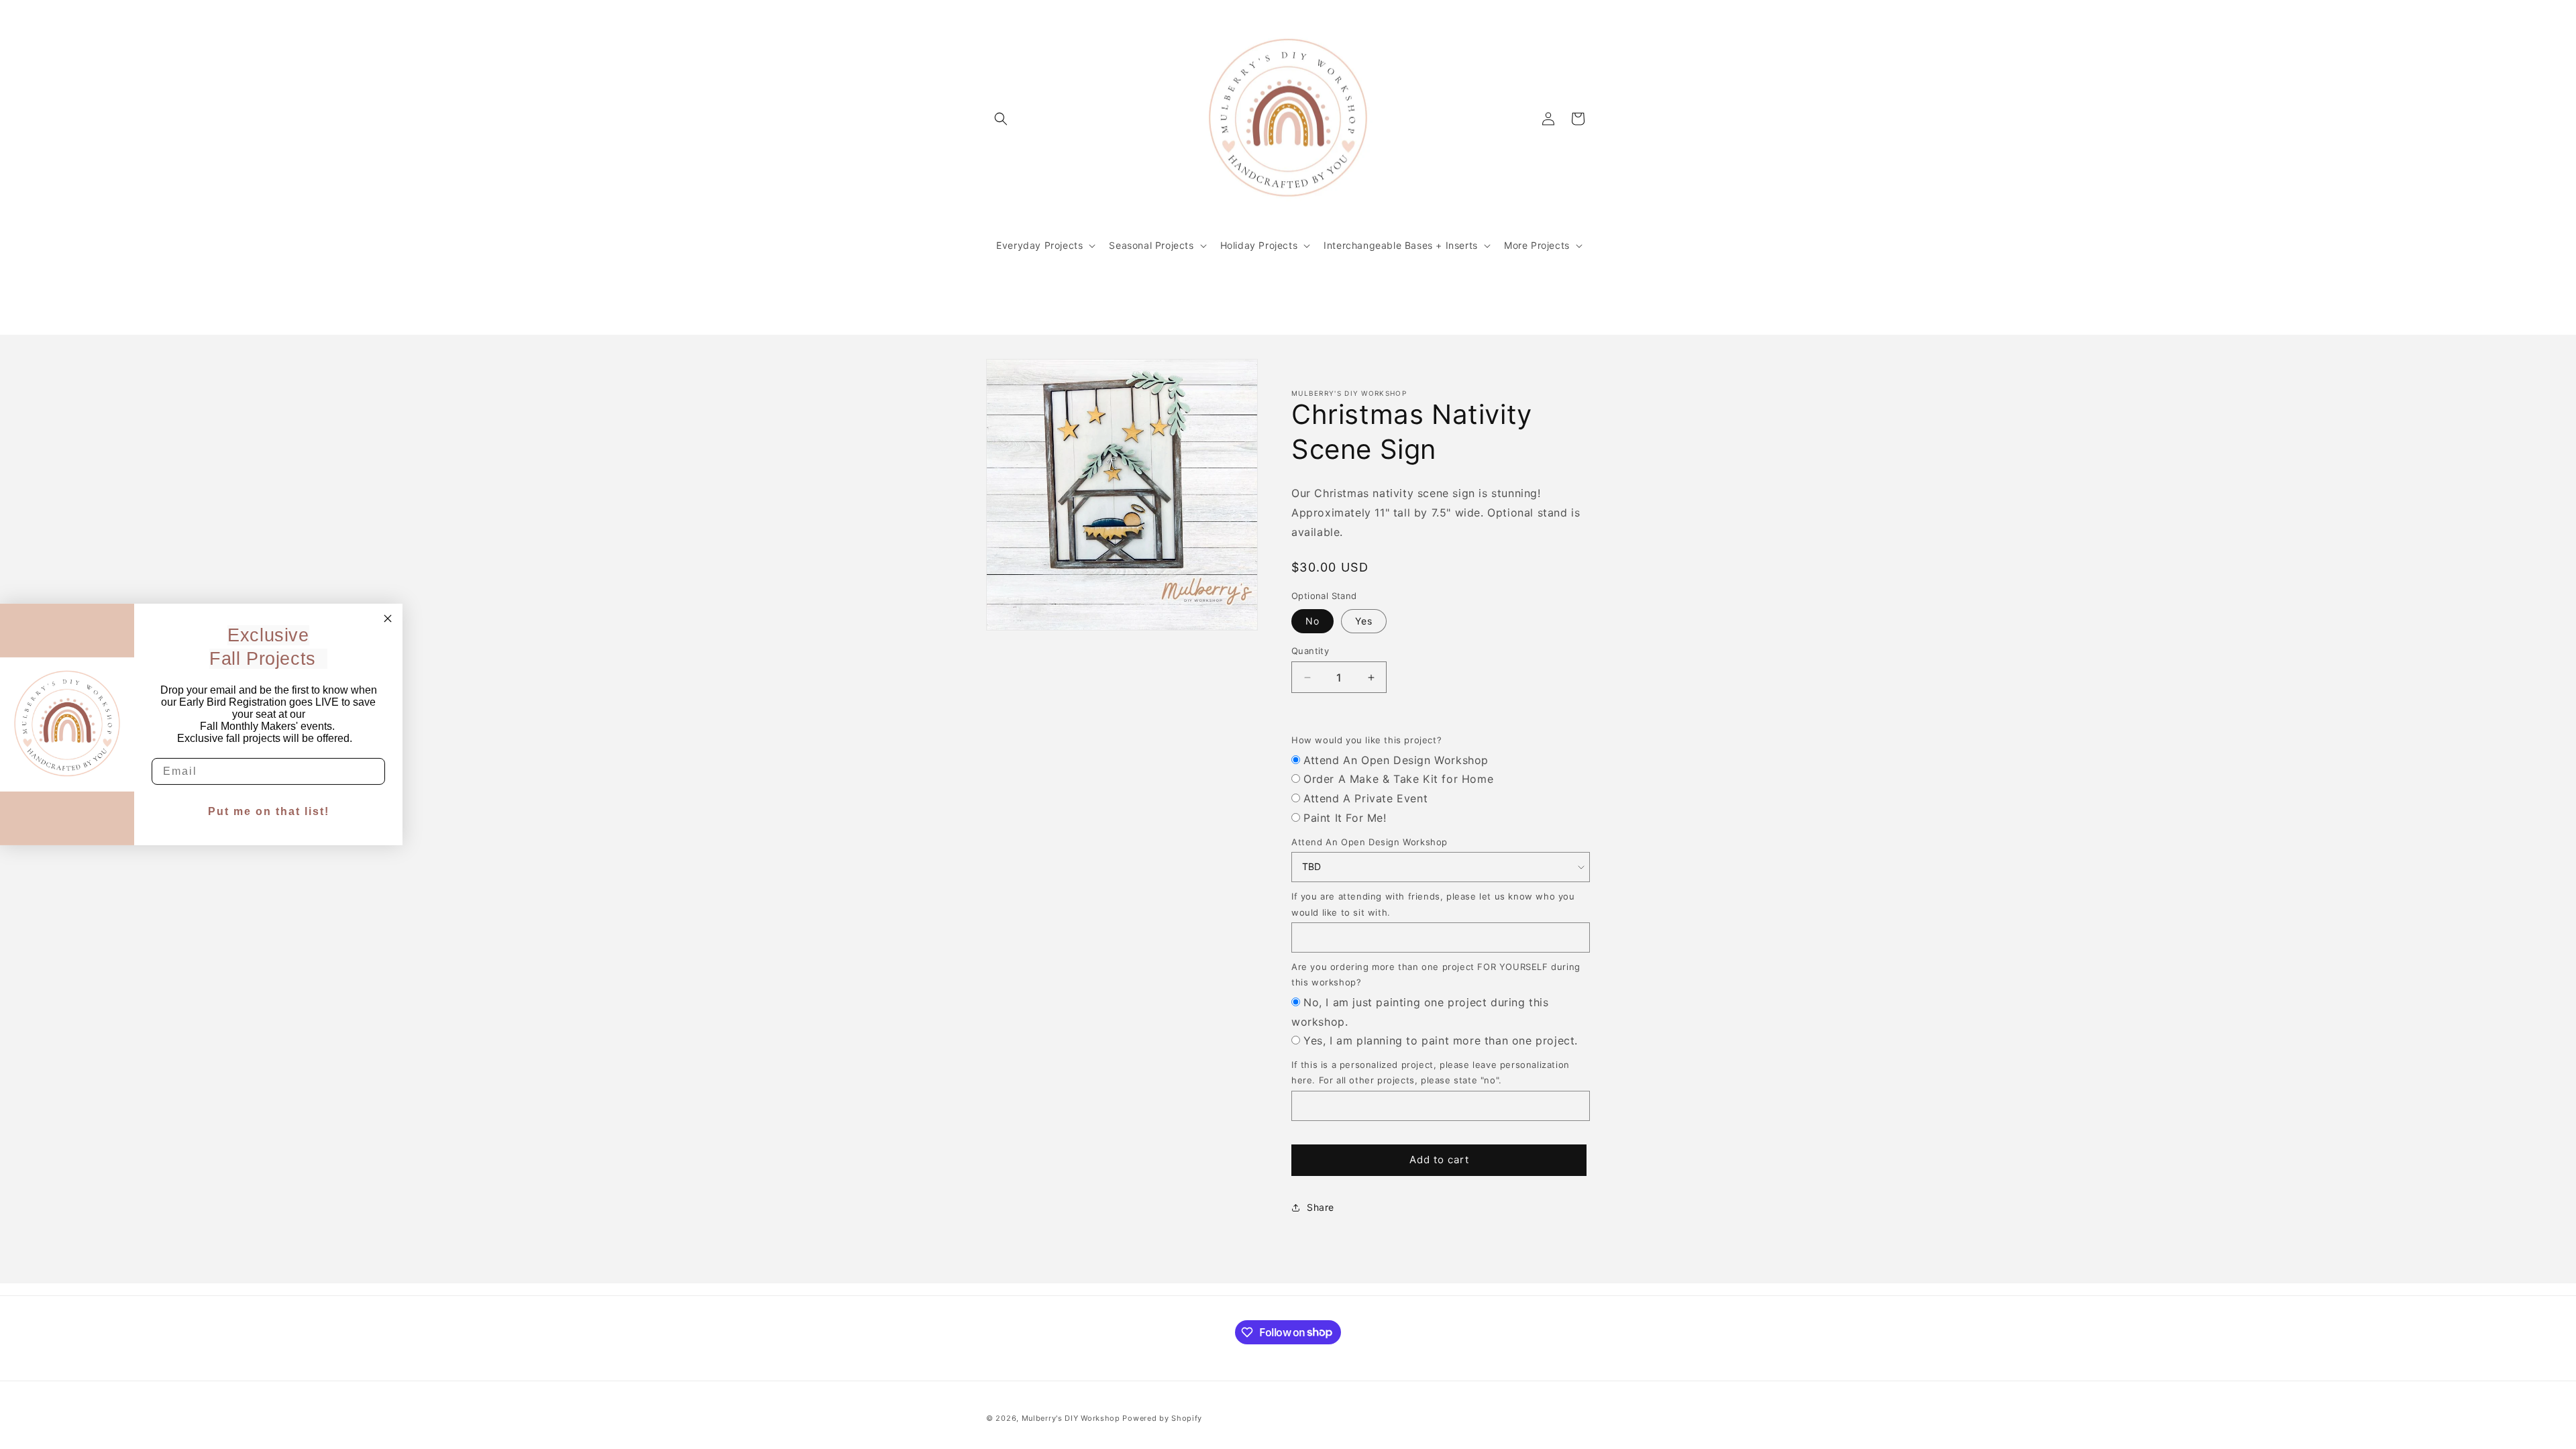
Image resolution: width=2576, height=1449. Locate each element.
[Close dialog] (388, 619)
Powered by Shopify (1162, 1418)
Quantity (1310, 651)
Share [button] (1321, 1207)
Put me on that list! (269, 811)
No (1312, 621)
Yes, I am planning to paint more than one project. (1441, 1040)
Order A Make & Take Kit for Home (1398, 779)
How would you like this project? (1366, 740)
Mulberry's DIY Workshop (1071, 1418)
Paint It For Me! (1345, 818)
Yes (1364, 621)
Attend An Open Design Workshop (1396, 760)
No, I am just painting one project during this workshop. (1420, 1012)
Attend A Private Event (1365, 798)
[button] (1001, 119)
